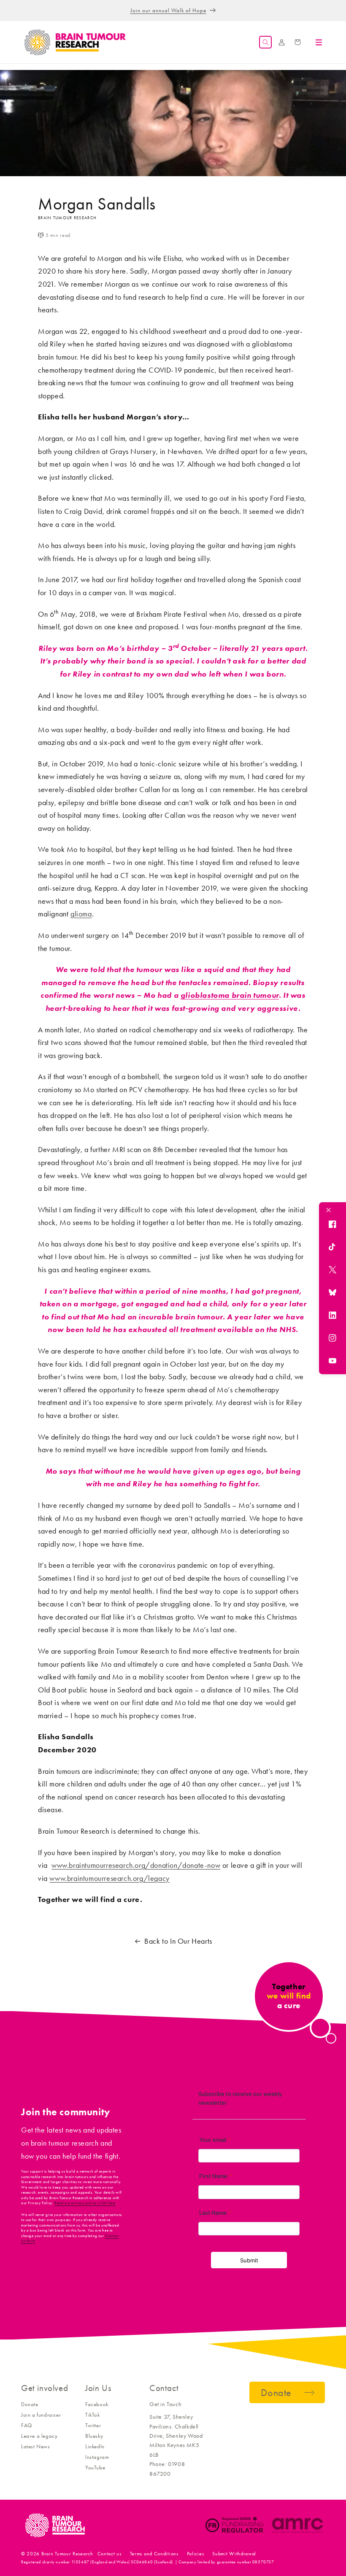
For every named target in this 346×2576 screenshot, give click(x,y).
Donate (30, 2404)
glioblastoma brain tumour (230, 995)
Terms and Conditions (154, 2554)
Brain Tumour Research (67, 2554)
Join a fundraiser (41, 2415)
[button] (265, 42)
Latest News (36, 2446)
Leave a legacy (39, 2436)
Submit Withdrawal (234, 2554)
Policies (196, 2554)
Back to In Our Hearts (178, 1941)
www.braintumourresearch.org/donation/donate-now (136, 1865)
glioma (81, 914)
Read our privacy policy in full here (85, 2203)
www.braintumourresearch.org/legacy (109, 1878)
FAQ (27, 2425)
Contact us (109, 2554)
